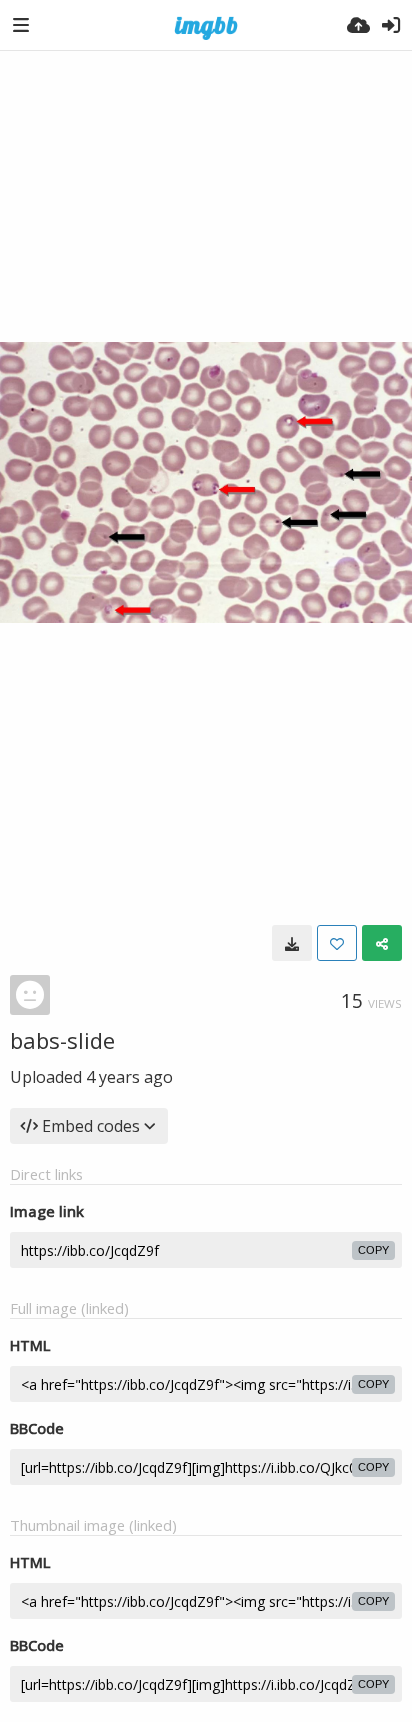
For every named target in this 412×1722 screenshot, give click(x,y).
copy (373, 1250)
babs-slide (62, 1040)
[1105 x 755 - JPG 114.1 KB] (292, 943)
